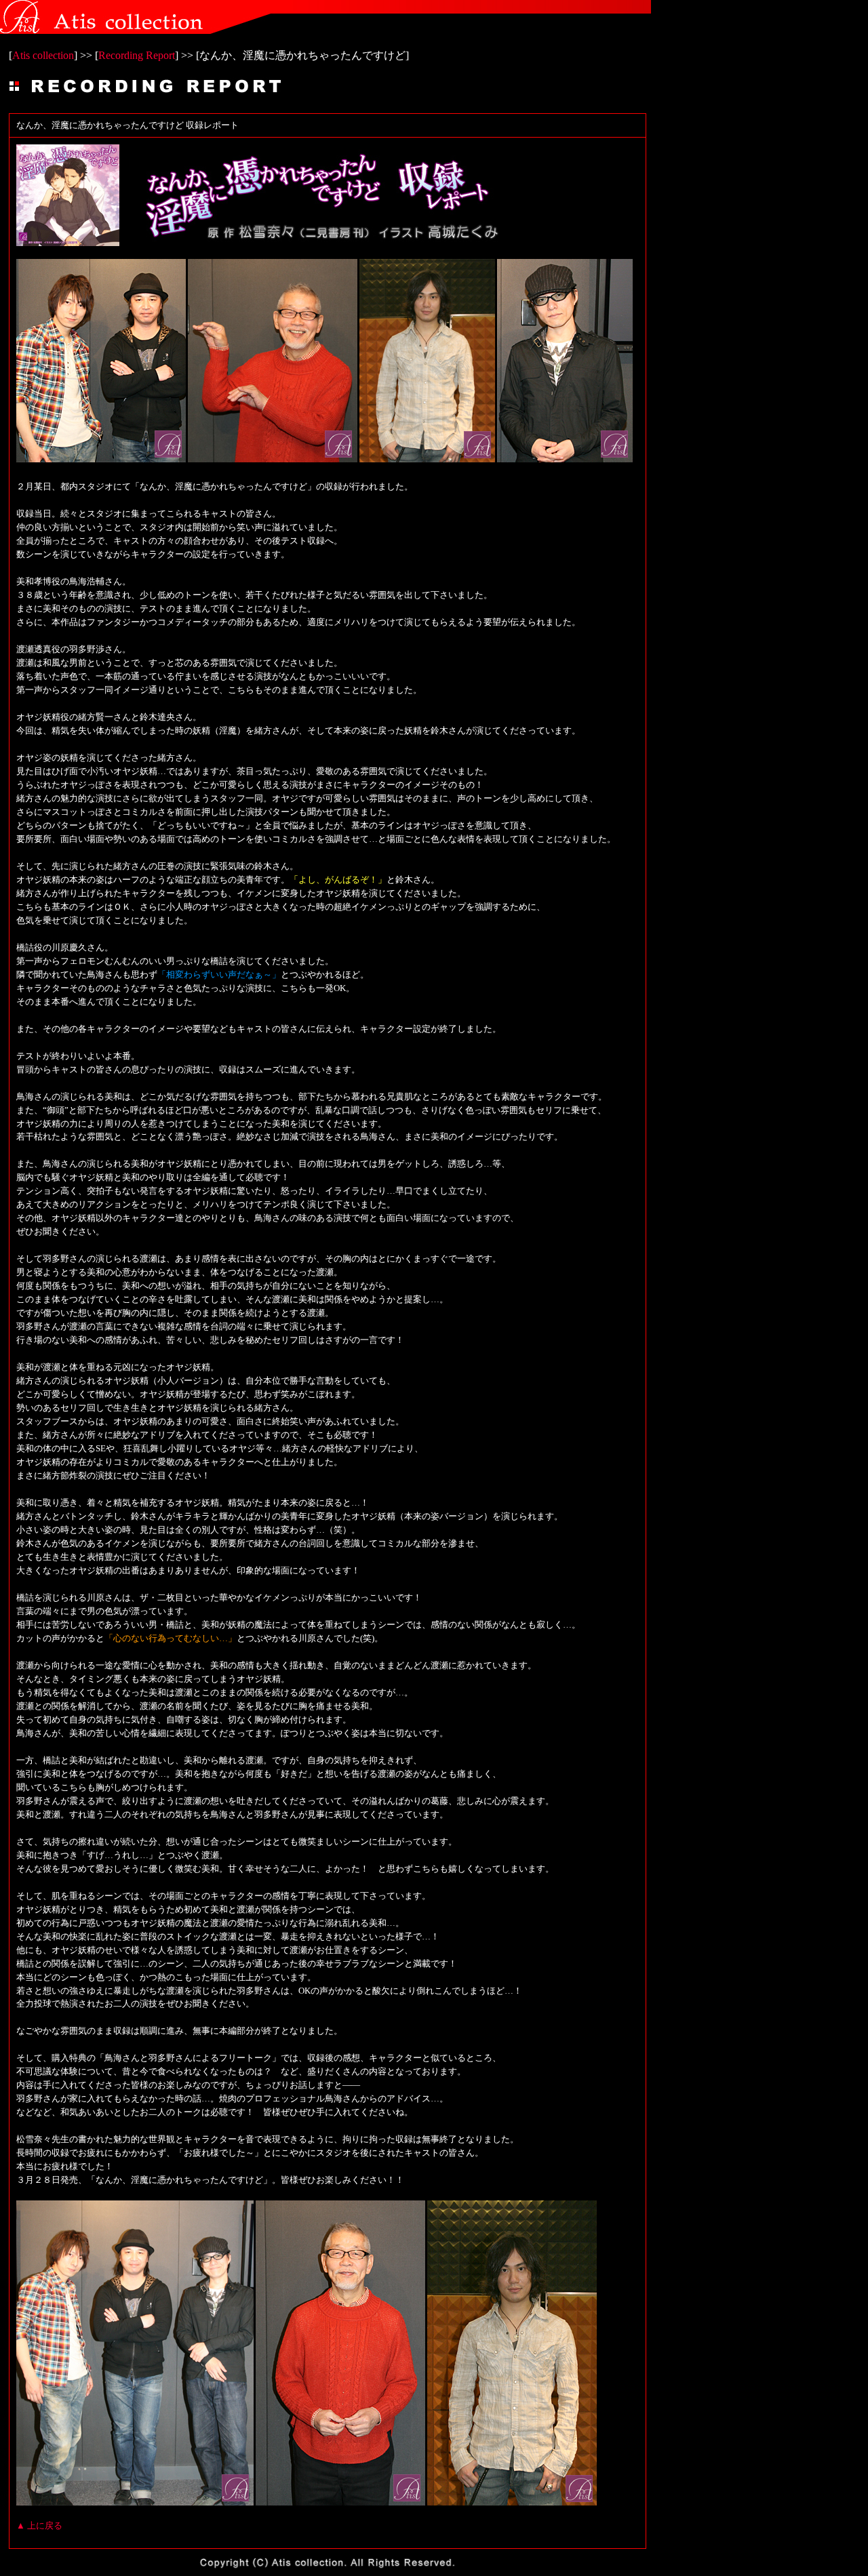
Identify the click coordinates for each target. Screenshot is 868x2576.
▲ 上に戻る (39, 2525)
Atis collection (43, 55)
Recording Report (137, 55)
